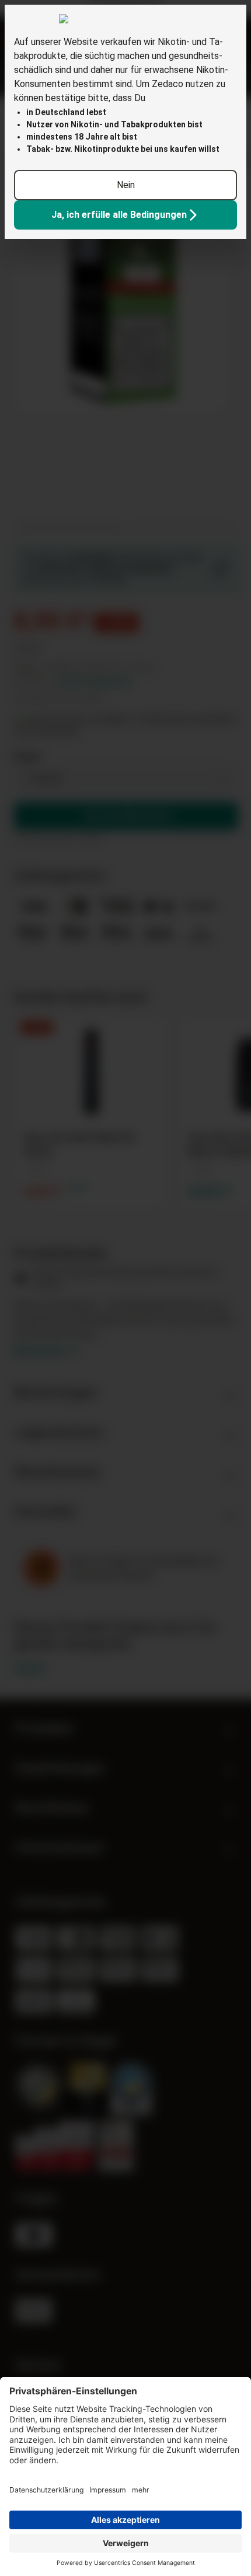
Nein (126, 185)
